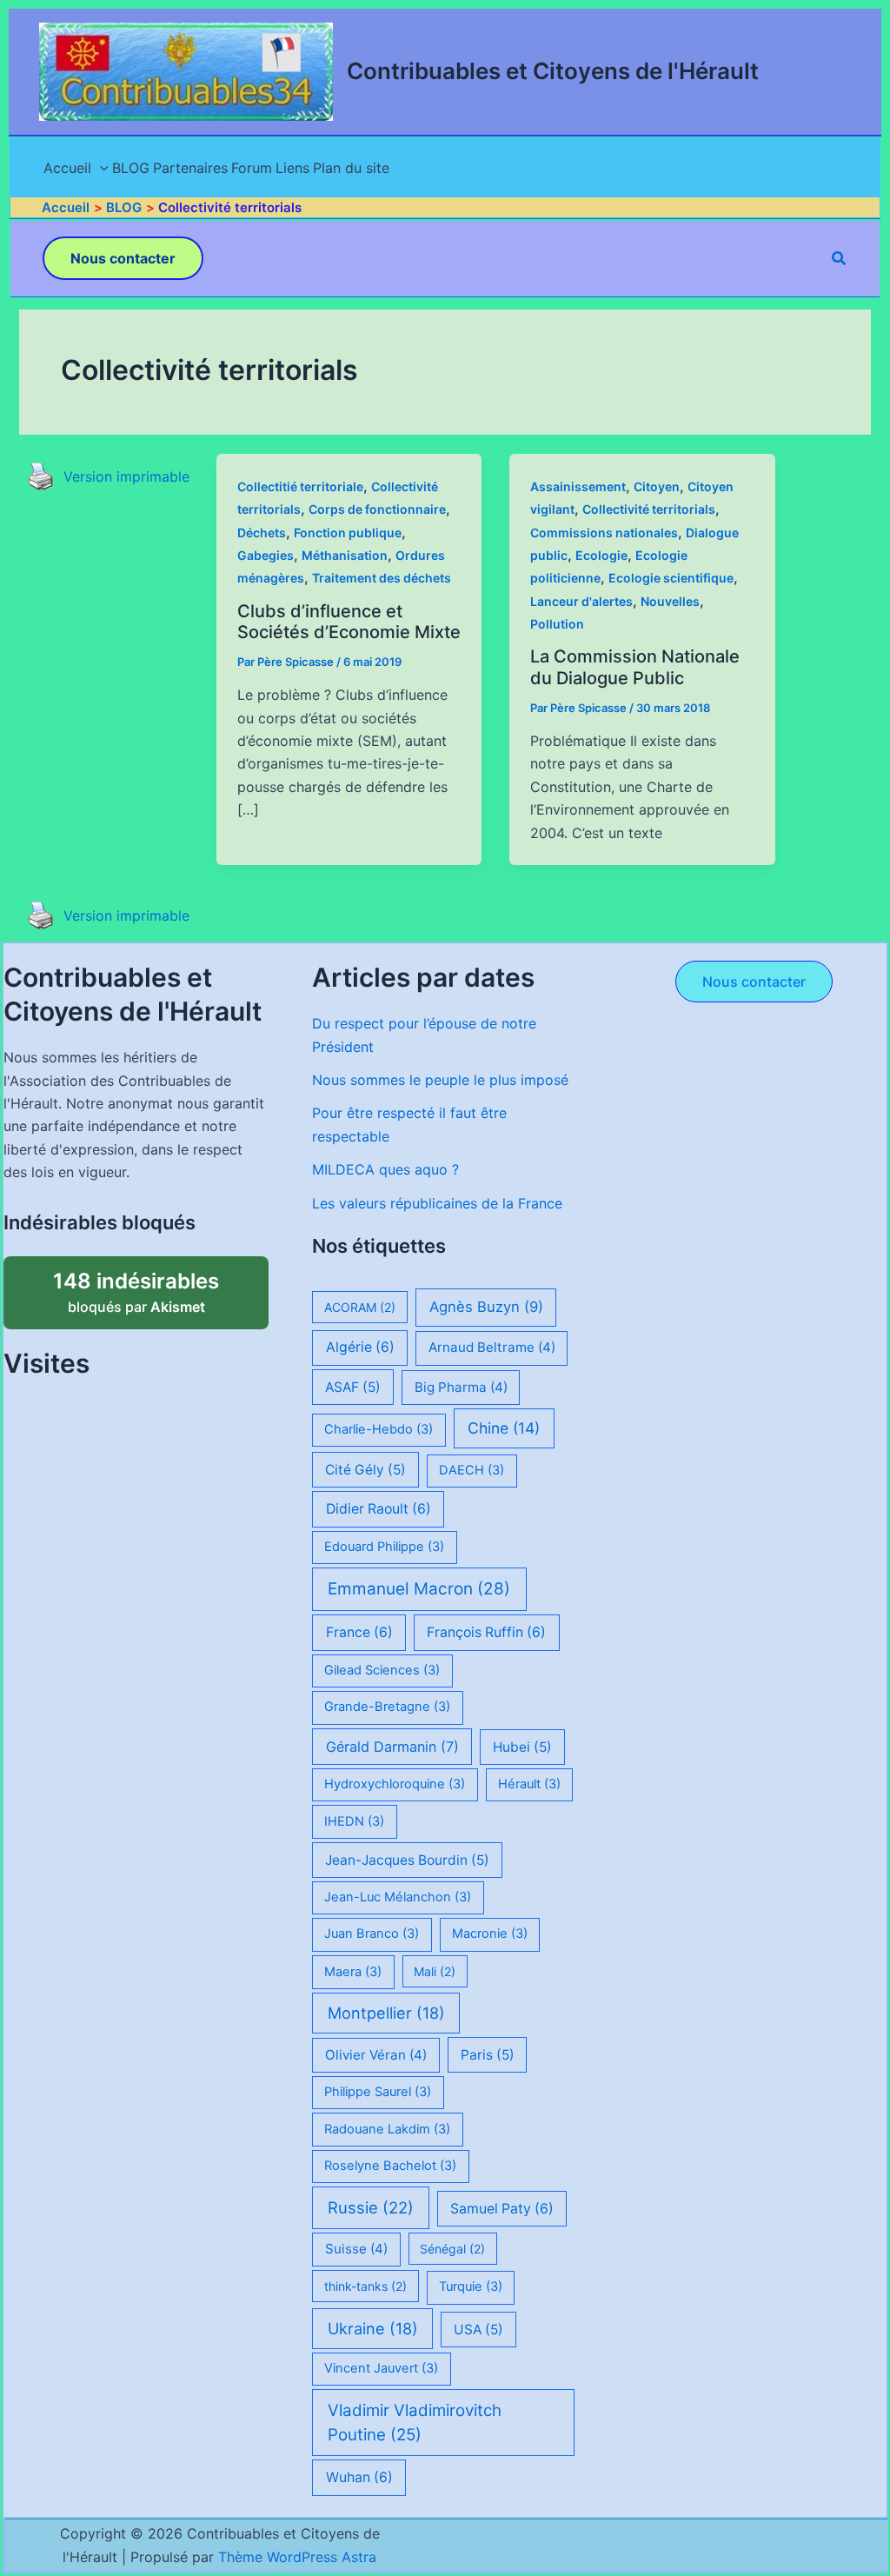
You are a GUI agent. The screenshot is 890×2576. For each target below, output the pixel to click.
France (359, 1632)
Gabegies (266, 555)
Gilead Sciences (382, 1670)
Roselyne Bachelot (390, 2166)
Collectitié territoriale (300, 486)
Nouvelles (670, 601)
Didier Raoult (379, 1509)
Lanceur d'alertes (581, 601)
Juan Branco (372, 1934)
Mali (435, 1971)
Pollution (557, 624)
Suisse (356, 2249)
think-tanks (365, 2286)
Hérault (529, 1784)
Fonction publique (348, 533)
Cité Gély (365, 1470)
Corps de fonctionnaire (377, 509)
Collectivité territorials (649, 509)
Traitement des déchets (382, 578)
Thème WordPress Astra (297, 2557)
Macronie (490, 1934)
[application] (100, 168)
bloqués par (155, 1286)
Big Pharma (461, 1387)
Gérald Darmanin (392, 1747)
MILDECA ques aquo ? (385, 1169)
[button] (123, 258)
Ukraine (373, 2328)
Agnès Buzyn (486, 1307)
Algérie (360, 1347)
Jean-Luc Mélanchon (398, 1897)
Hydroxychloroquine (395, 1784)
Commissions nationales (604, 533)
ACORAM (360, 1307)
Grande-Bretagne (387, 1707)
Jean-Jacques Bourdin (407, 1860)
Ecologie (601, 555)
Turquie (471, 2286)
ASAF (353, 1387)
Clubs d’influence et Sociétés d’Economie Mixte (349, 622)
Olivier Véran (376, 2055)
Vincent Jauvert (381, 2368)
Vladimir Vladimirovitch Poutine (415, 2423)
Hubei (522, 1747)
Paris (488, 2055)
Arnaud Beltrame (492, 1347)
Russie (371, 2207)
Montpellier (386, 2013)
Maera (353, 1972)
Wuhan (359, 2477)
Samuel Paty (502, 2209)
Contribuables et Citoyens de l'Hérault (553, 71)
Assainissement (578, 486)
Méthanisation (345, 555)
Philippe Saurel (378, 2092)
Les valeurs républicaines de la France (437, 1203)
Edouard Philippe (384, 1547)
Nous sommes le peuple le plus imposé (440, 1080)
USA (478, 2330)
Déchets (262, 533)
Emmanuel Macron (419, 1589)
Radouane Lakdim (387, 2129)
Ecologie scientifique (671, 578)
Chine (504, 1428)
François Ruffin (486, 1632)
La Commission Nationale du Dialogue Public (635, 667)
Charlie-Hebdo (379, 1429)
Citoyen (657, 486)
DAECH (472, 1470)
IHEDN (354, 1821)
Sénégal (452, 2249)
